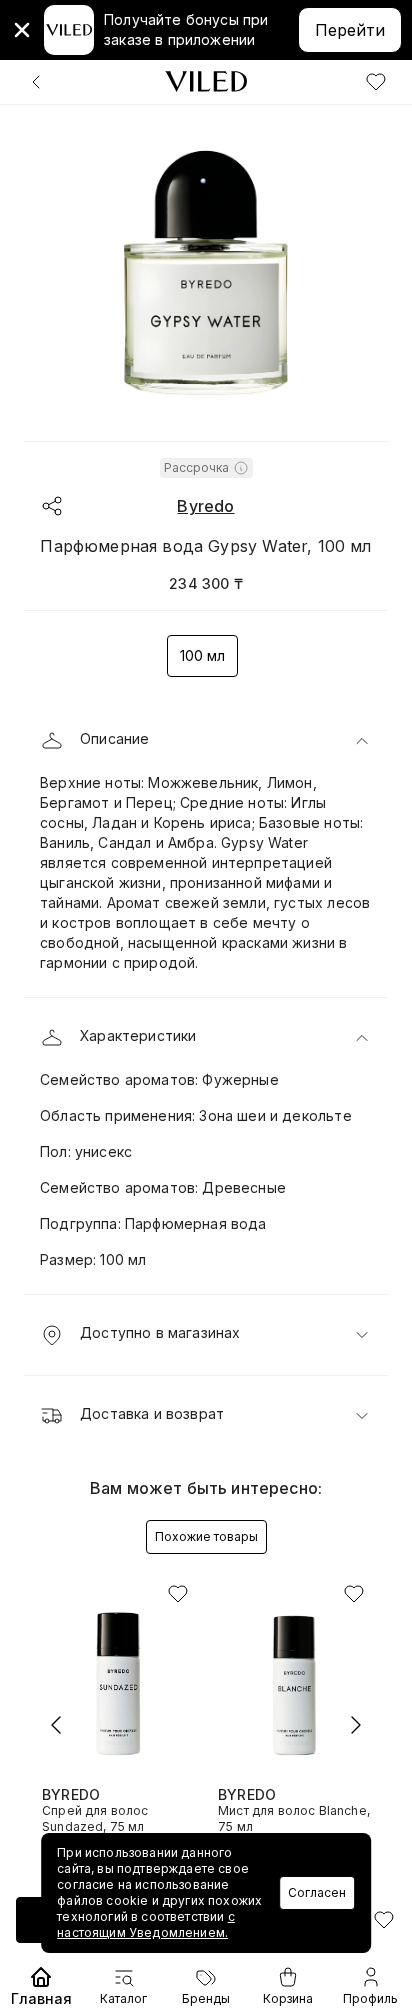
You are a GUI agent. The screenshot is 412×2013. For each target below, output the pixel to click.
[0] (376, 82)
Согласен (317, 1892)
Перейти (350, 30)
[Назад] (36, 82)
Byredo (205, 506)
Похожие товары (206, 1536)
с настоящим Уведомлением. (146, 1924)
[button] (206, 741)
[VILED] (206, 81)
